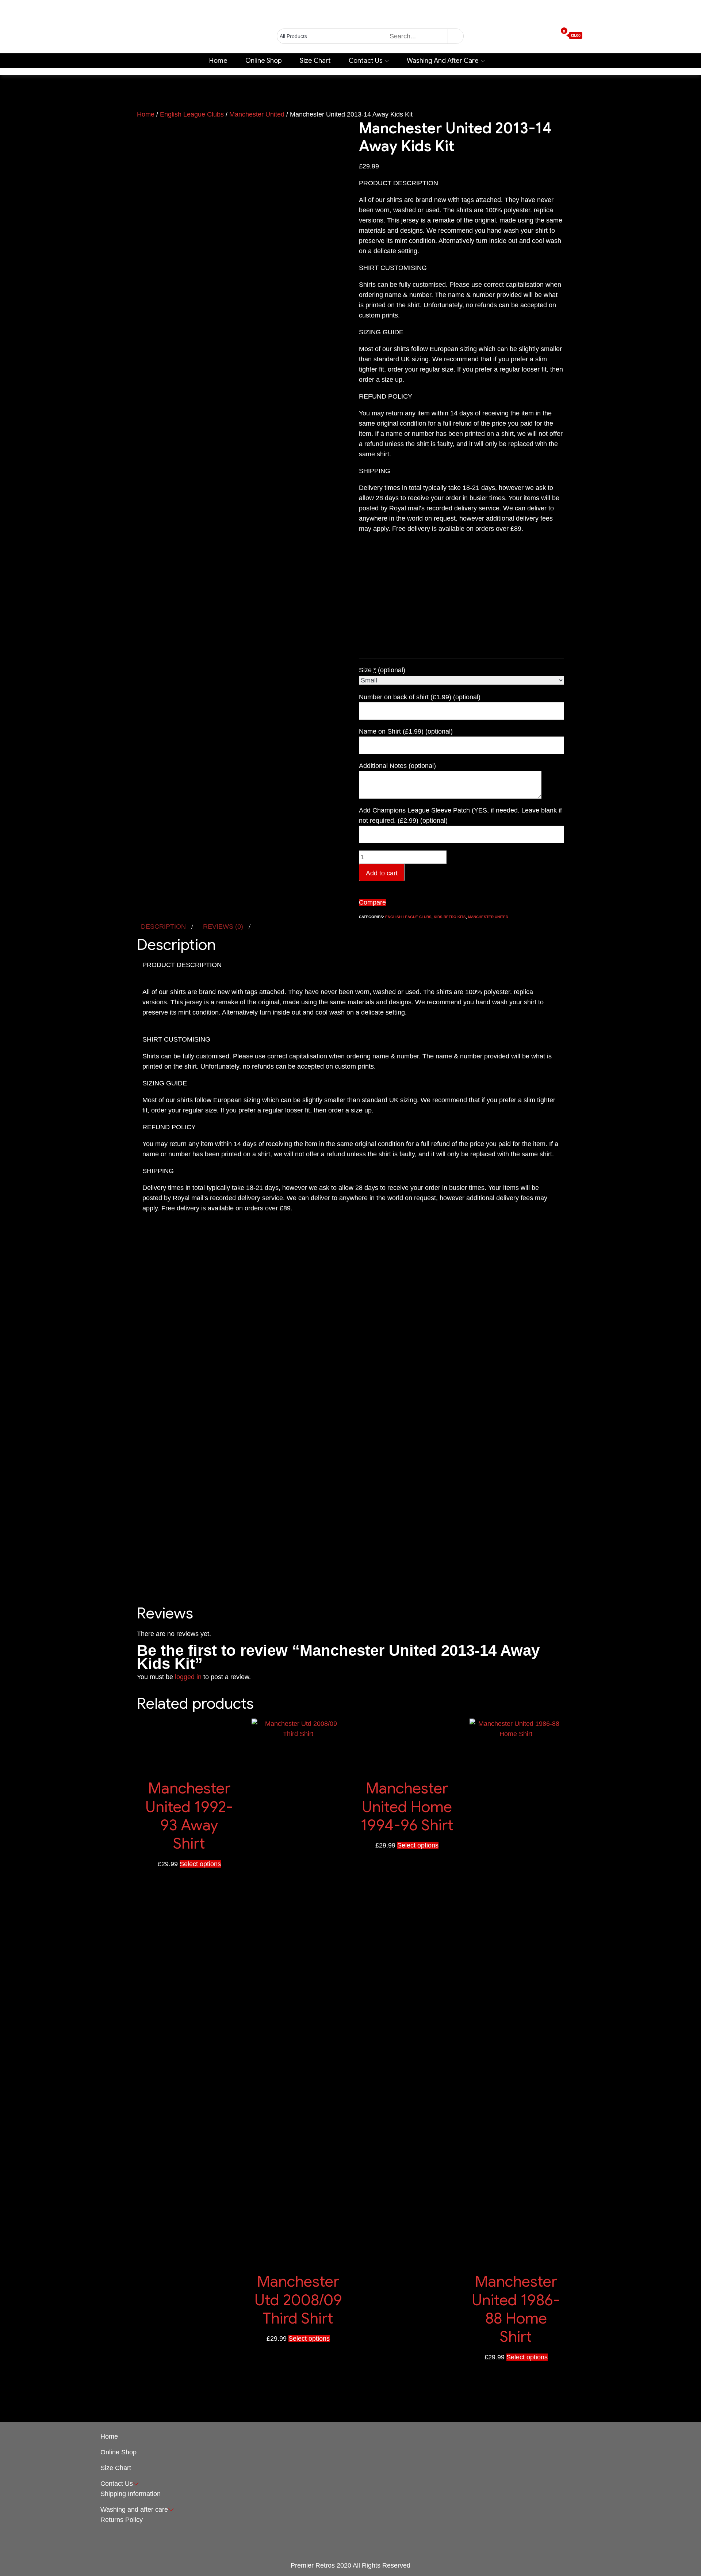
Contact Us (366, 61)
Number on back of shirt (420, 697)
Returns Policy (122, 2520)
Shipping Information (131, 2494)
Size (382, 670)
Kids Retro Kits (450, 917)
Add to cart (382, 873)
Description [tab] (164, 926)
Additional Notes (397, 766)
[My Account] (540, 36)
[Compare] (554, 36)
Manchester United (257, 114)
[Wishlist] (547, 36)
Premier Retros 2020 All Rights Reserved (350, 2565)
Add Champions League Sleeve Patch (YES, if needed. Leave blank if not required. (460, 815)
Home (218, 61)
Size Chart (315, 61)
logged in (188, 1677)
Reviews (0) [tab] (224, 926)
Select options (200, 1864)
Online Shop (264, 61)
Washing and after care (443, 61)
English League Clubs (192, 114)
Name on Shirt (406, 731)
